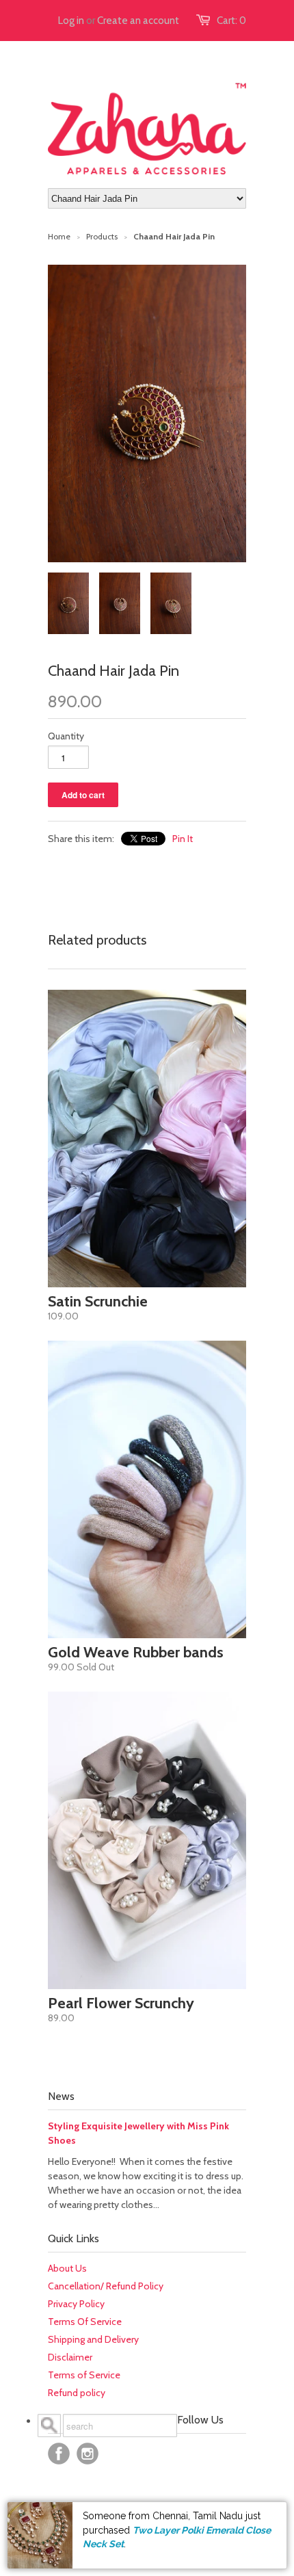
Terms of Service (84, 2375)
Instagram (88, 2454)
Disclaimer (70, 2357)
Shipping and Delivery (93, 2339)
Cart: (231, 21)
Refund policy (77, 2393)
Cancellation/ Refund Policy (106, 2286)
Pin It (183, 839)
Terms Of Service (85, 2322)
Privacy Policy (76, 2304)
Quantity (66, 736)
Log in (71, 21)
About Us (67, 2268)
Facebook (59, 2454)
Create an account (138, 21)
